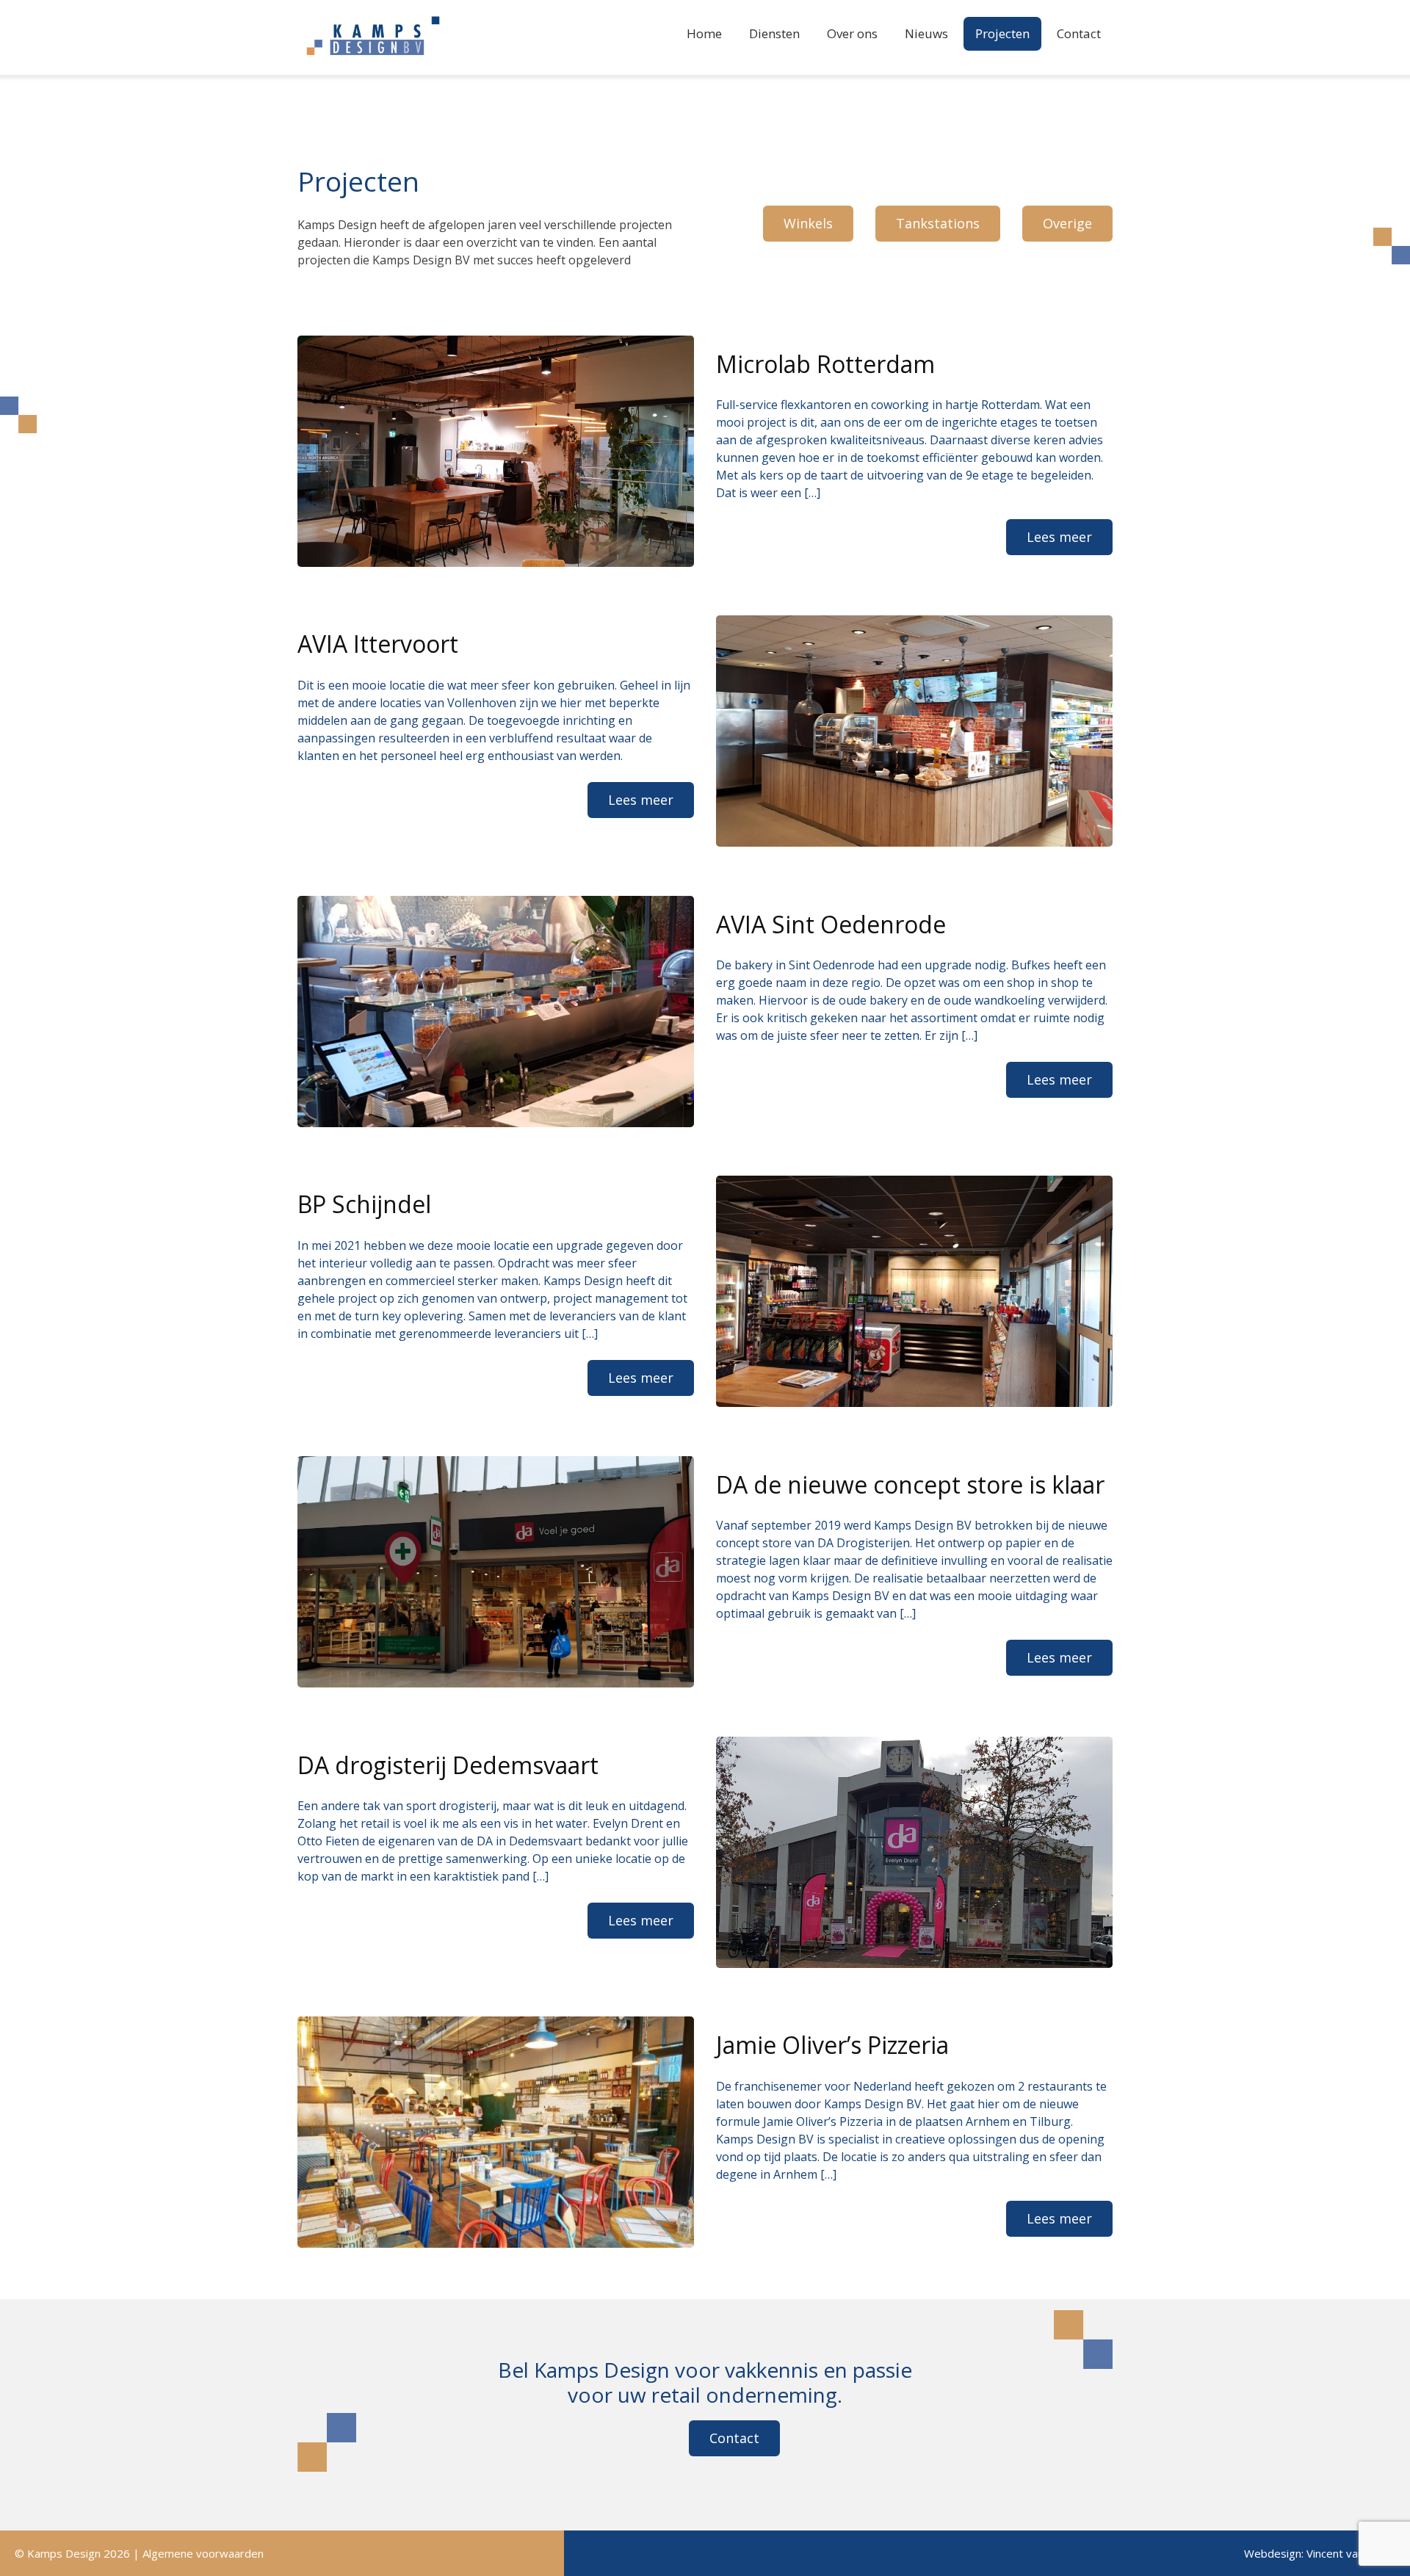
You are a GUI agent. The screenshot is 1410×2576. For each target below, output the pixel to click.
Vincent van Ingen (1351, 2553)
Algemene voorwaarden (203, 2553)
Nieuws (926, 33)
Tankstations (938, 223)
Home (704, 33)
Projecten (1002, 33)
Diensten (774, 33)
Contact (1079, 33)
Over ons (852, 33)
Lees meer (1059, 537)
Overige (1067, 223)
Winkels (808, 223)
